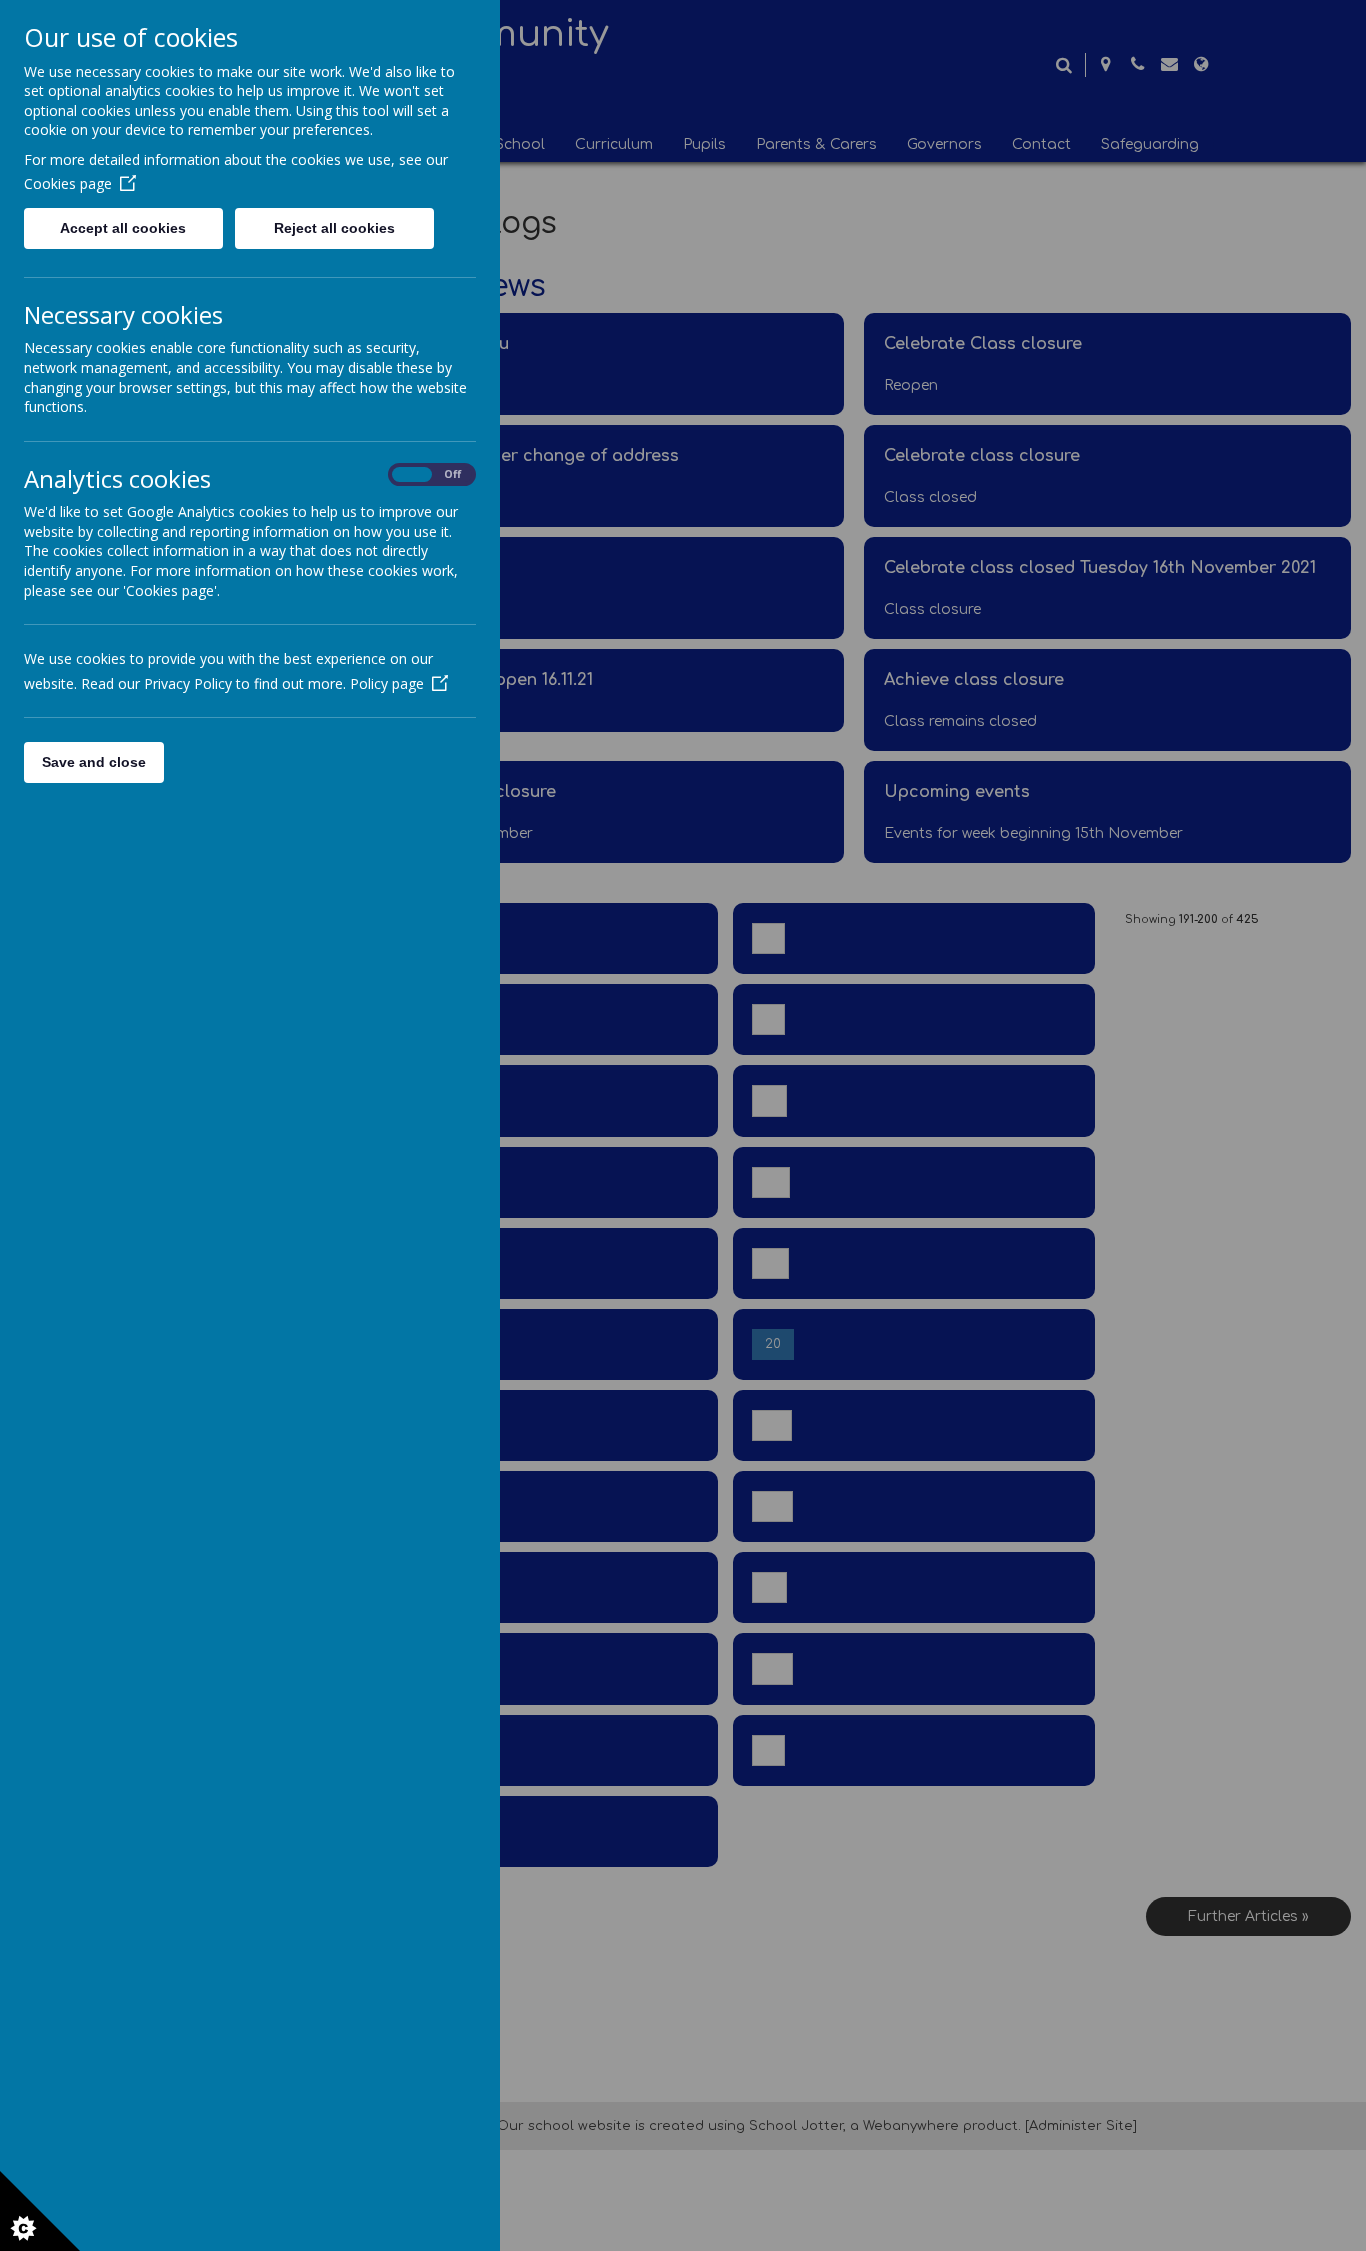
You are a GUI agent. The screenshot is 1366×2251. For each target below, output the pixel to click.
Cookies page (68, 183)
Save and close (94, 762)
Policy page (387, 683)
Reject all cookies (334, 228)
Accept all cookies (123, 228)
